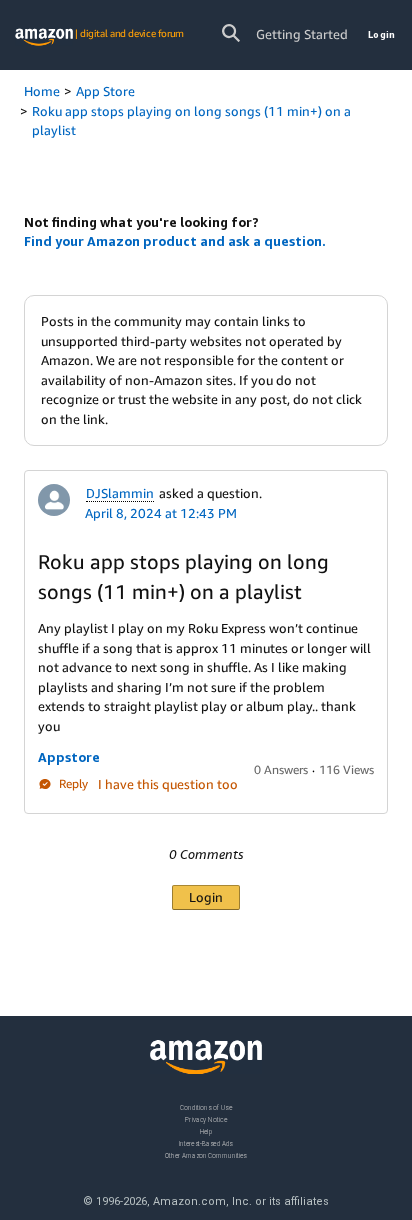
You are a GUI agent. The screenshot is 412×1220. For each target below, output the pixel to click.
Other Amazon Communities (206, 1154)
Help (206, 1130)
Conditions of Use (206, 1107)
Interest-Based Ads (206, 1142)
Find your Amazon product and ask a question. (175, 241)
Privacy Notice (206, 1118)
